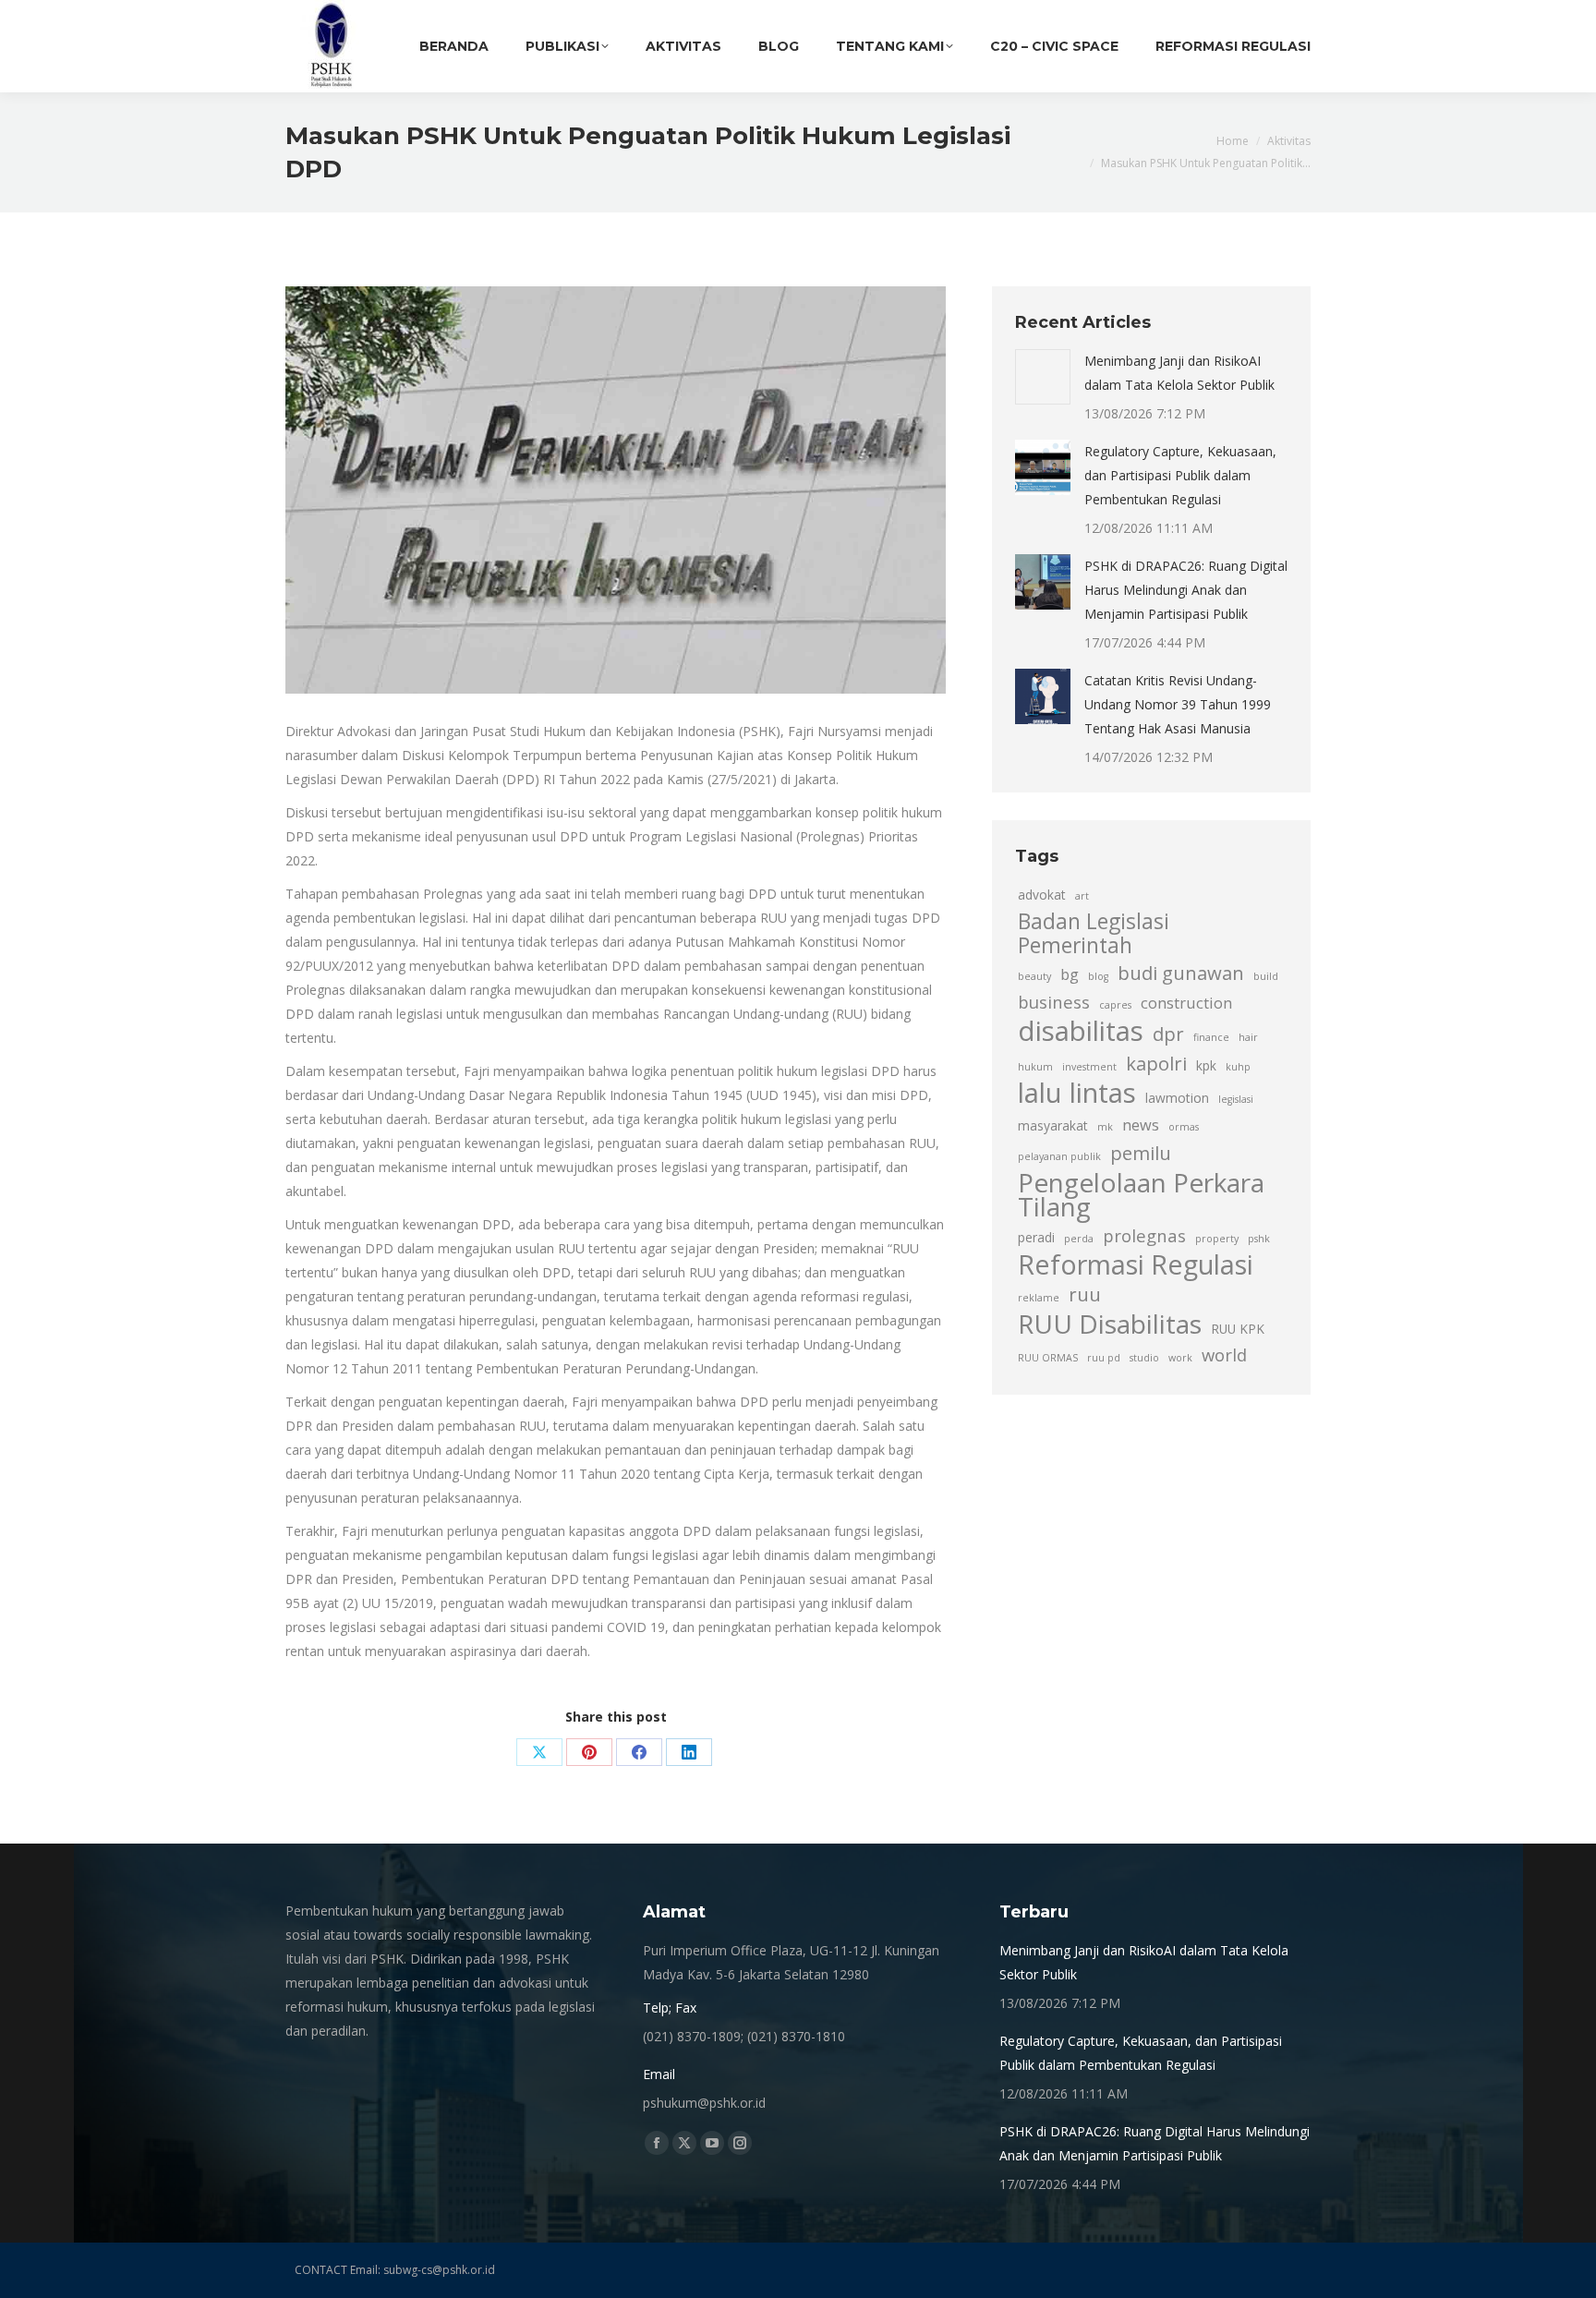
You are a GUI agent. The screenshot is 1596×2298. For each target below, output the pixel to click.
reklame (1039, 1298)
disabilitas (1081, 1031)
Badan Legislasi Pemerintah (1094, 934)
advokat (1042, 895)
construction (1186, 1003)
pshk (1259, 1239)
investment (1089, 1067)
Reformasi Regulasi (1136, 1264)
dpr (1168, 1034)
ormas (1184, 1127)
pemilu (1141, 1153)
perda (1079, 1239)
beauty (1034, 976)
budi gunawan (1181, 973)
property (1217, 1239)
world (1224, 1355)
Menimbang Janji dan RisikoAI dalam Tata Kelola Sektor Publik (1179, 373)
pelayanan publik (1059, 1156)
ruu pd (1104, 1358)
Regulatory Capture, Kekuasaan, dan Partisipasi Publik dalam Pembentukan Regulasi (1180, 475)
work (1180, 1358)
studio (1144, 1358)
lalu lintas (1077, 1093)
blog (1098, 976)
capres (1115, 1005)
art (1082, 896)
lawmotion (1177, 1098)
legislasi (1236, 1099)
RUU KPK (1238, 1329)
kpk (1206, 1065)
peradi (1036, 1237)
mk (1105, 1127)
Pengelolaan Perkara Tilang (1141, 1194)
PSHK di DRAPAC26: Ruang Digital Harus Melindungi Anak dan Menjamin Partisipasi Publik (1186, 590)
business (1054, 1002)
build (1266, 976)
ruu (1085, 1294)
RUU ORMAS (1048, 1358)
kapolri (1156, 1063)
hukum (1035, 1067)
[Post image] (1043, 377)
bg (1070, 974)
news (1141, 1125)
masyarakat (1053, 1125)
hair (1248, 1037)
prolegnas (1144, 1235)
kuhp (1238, 1067)
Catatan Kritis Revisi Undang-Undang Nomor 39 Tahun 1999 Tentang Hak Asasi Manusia (1178, 704)
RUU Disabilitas (1110, 1324)
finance (1211, 1037)
